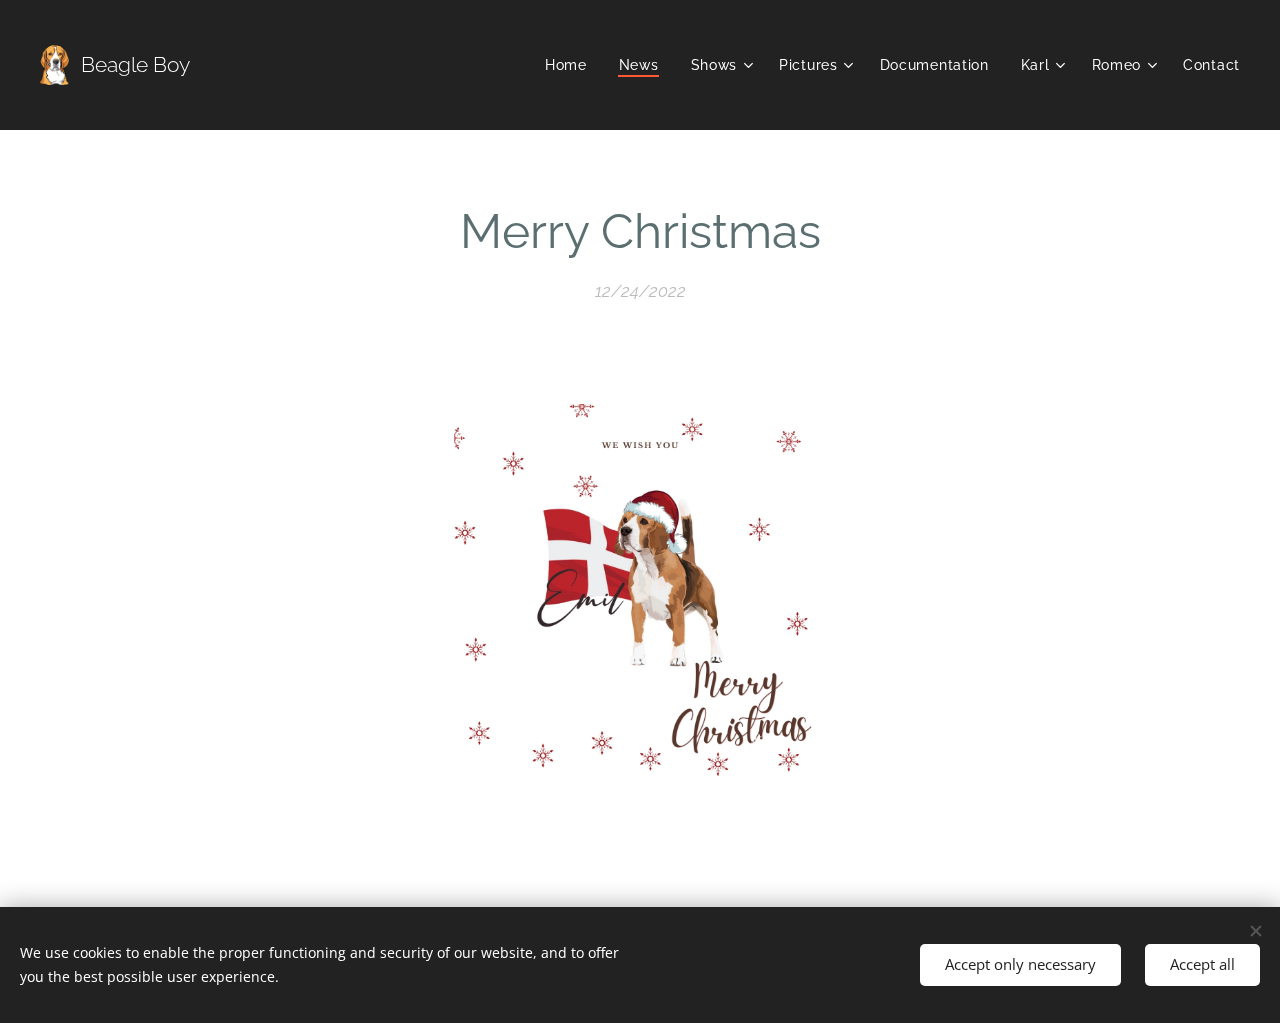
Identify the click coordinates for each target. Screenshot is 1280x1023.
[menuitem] (571, 65)
